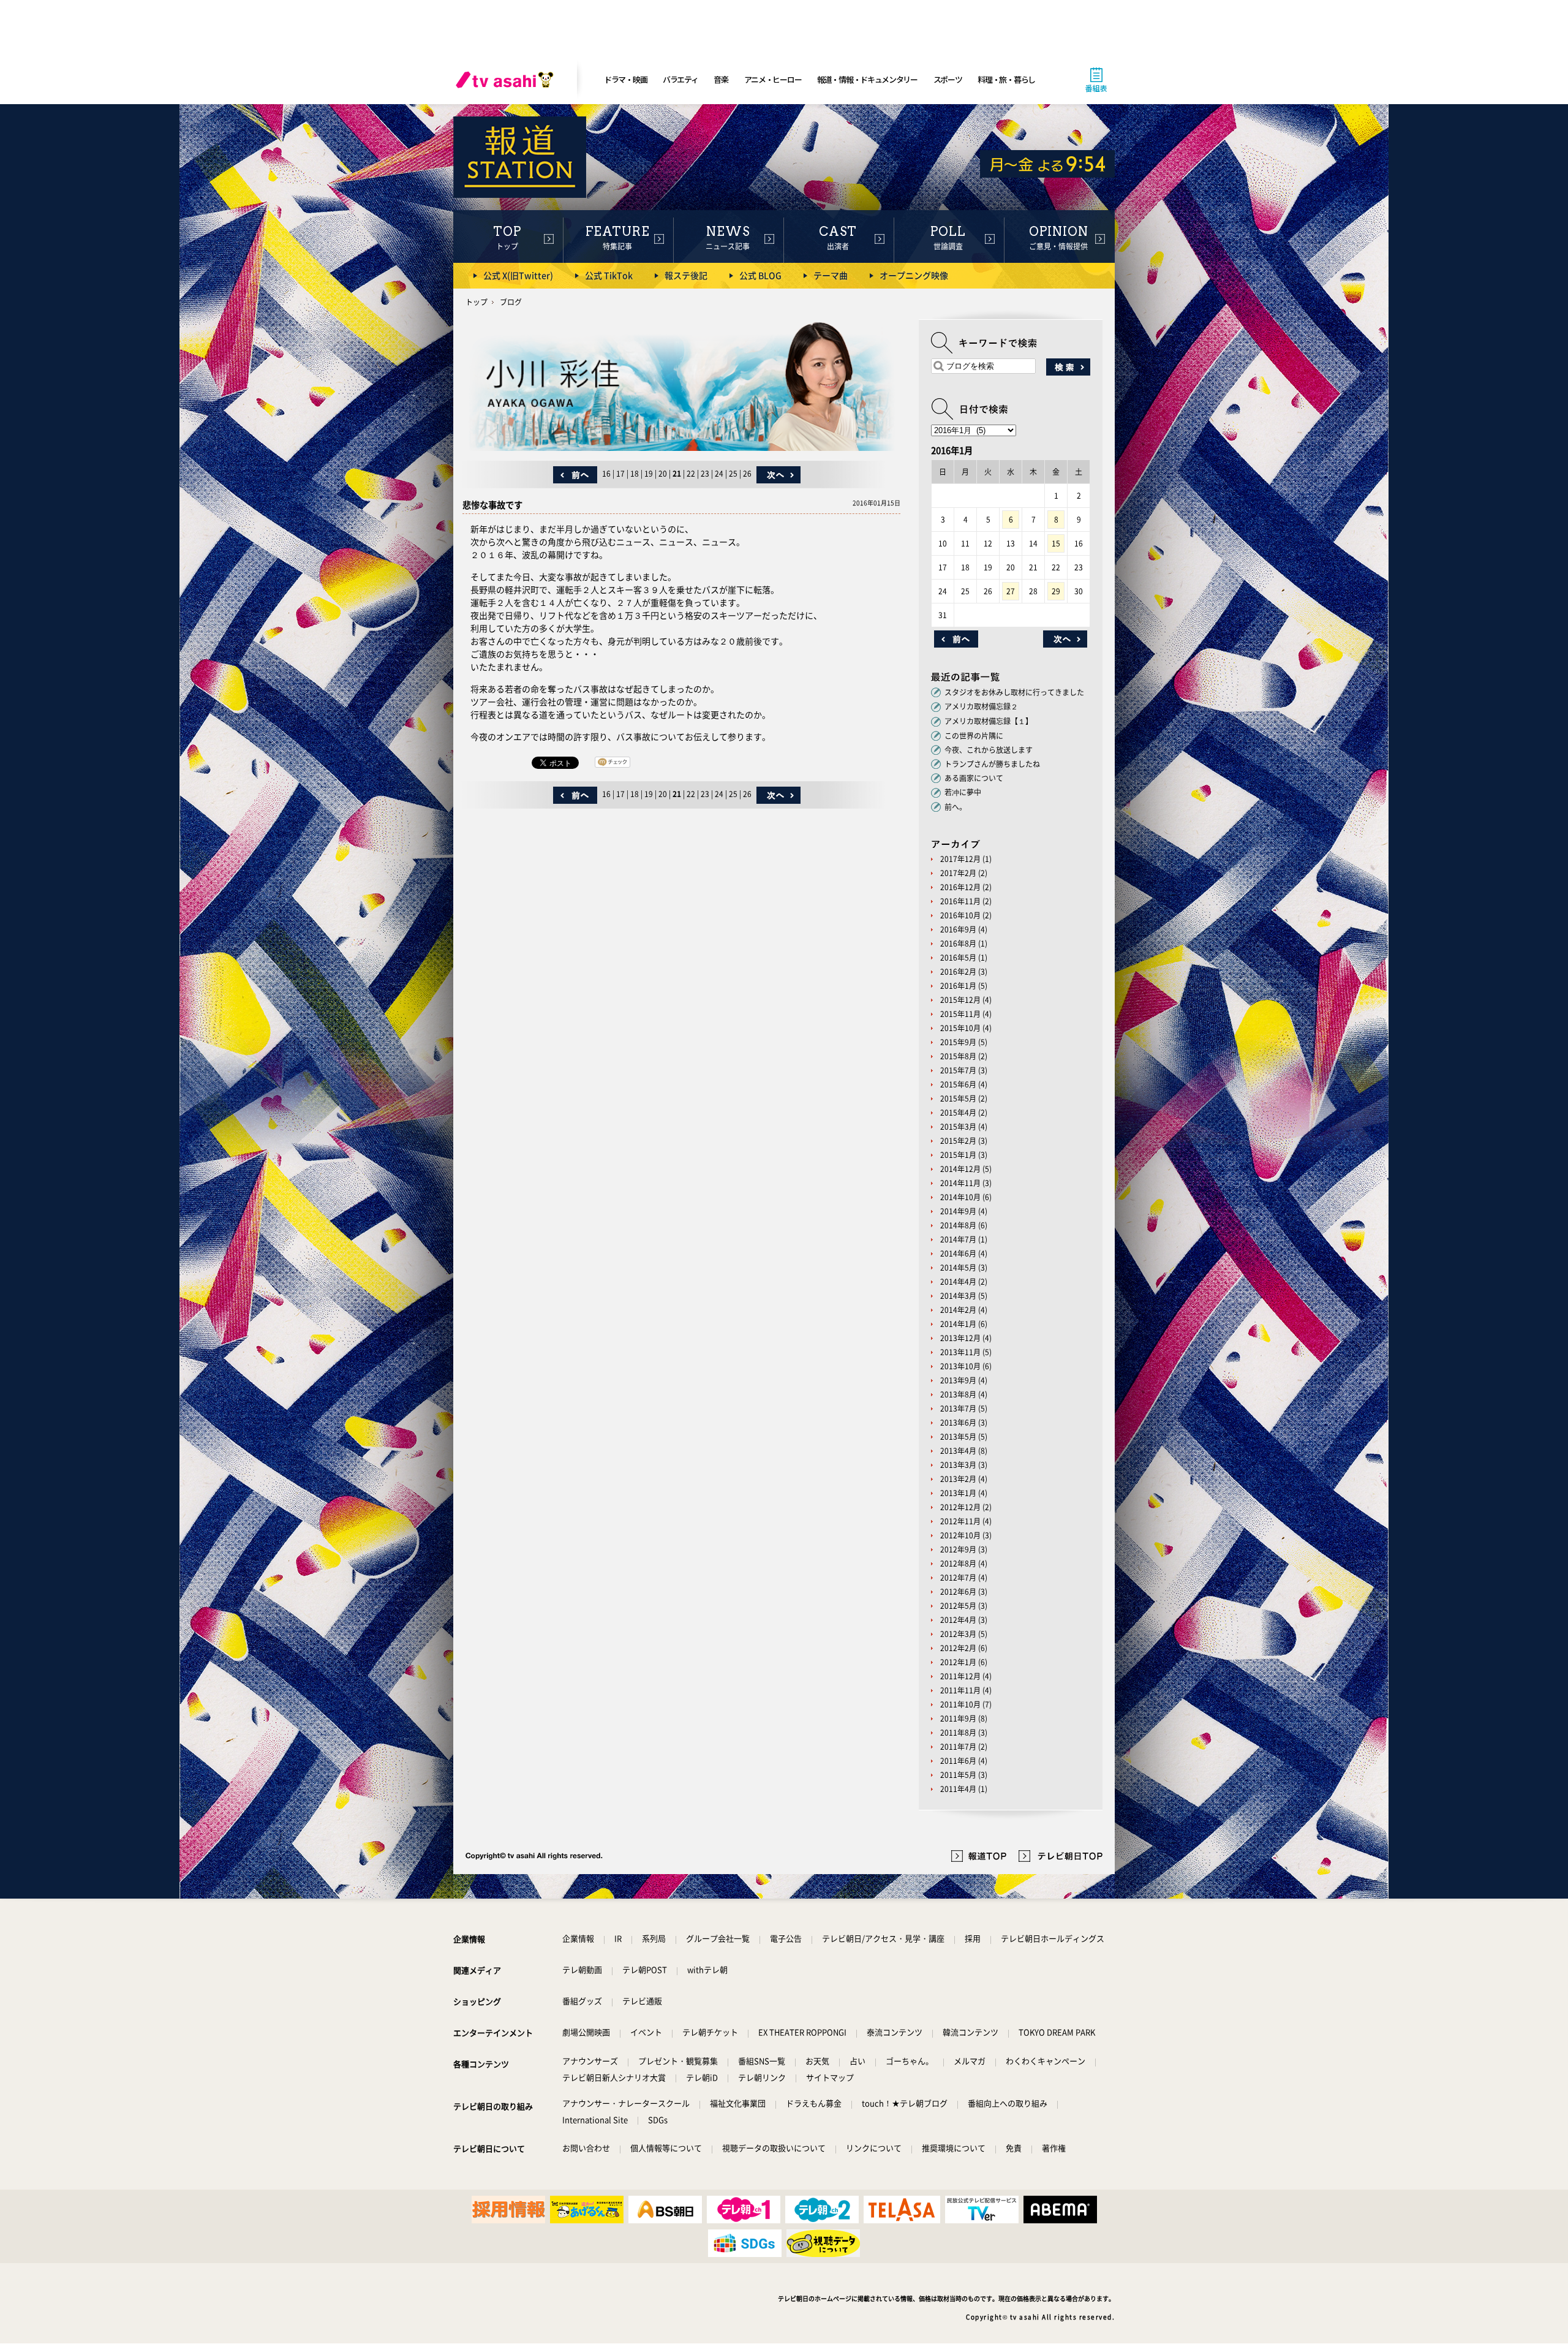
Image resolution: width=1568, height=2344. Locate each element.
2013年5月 (958, 1437)
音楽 (721, 79)
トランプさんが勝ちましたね (992, 764)
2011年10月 (960, 1704)
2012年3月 (958, 1634)
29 (1056, 591)
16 (606, 474)
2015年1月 (958, 1155)
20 (663, 474)
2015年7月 (958, 1070)
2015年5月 (958, 1098)
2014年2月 (958, 1310)
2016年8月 (958, 943)
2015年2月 (958, 1141)
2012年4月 (958, 1620)
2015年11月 (960, 1014)
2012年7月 (958, 1578)
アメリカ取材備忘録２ (981, 706)
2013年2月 (958, 1479)
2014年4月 (958, 1282)
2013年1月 (958, 1493)
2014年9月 (958, 1211)
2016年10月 (960, 915)
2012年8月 (958, 1563)
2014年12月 (960, 1169)
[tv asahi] (507, 80)
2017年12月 (960, 859)
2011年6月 (958, 1761)
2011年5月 (958, 1775)
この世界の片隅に (974, 736)
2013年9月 (958, 1380)
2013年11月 (960, 1352)
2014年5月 (958, 1268)
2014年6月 (958, 1253)
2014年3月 (958, 1296)
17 (620, 474)
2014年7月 (958, 1239)
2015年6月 (958, 1084)
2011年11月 (960, 1690)
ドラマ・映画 (625, 79)
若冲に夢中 (963, 792)
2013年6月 (958, 1423)
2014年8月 (958, 1225)
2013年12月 (960, 1338)
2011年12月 (960, 1676)
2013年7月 (958, 1408)
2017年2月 (958, 873)
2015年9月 (958, 1042)
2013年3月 (958, 1465)
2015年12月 (960, 1000)
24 (719, 474)
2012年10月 (960, 1535)
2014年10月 (960, 1197)
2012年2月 (958, 1648)
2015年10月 (960, 1028)
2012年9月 (958, 1549)
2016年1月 (958, 986)
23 (705, 474)
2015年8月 (958, 1056)
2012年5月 (958, 1606)
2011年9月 (958, 1718)
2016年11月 (960, 901)
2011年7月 (958, 1747)
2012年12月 (960, 1507)
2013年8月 (958, 1394)
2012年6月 (958, 1592)
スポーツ (948, 79)
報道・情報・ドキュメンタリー (867, 79)
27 (1011, 591)
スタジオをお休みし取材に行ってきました (1014, 692)
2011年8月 (958, 1733)
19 (649, 474)
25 (733, 474)
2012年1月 (958, 1662)
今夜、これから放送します (989, 750)
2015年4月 (958, 1113)
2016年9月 (958, 929)
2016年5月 (958, 958)
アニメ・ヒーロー (773, 79)
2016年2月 (958, 972)
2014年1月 (958, 1324)
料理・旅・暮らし (1006, 79)
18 (635, 474)
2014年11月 (960, 1183)
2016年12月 (960, 887)
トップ (477, 302)
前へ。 (956, 807)
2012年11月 (960, 1521)
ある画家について (974, 778)
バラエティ (680, 79)
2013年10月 (960, 1366)
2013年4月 (958, 1451)
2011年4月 (958, 1789)
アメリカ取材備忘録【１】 (989, 721)
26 (747, 474)
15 (1056, 543)
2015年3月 (958, 1127)
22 (691, 474)
